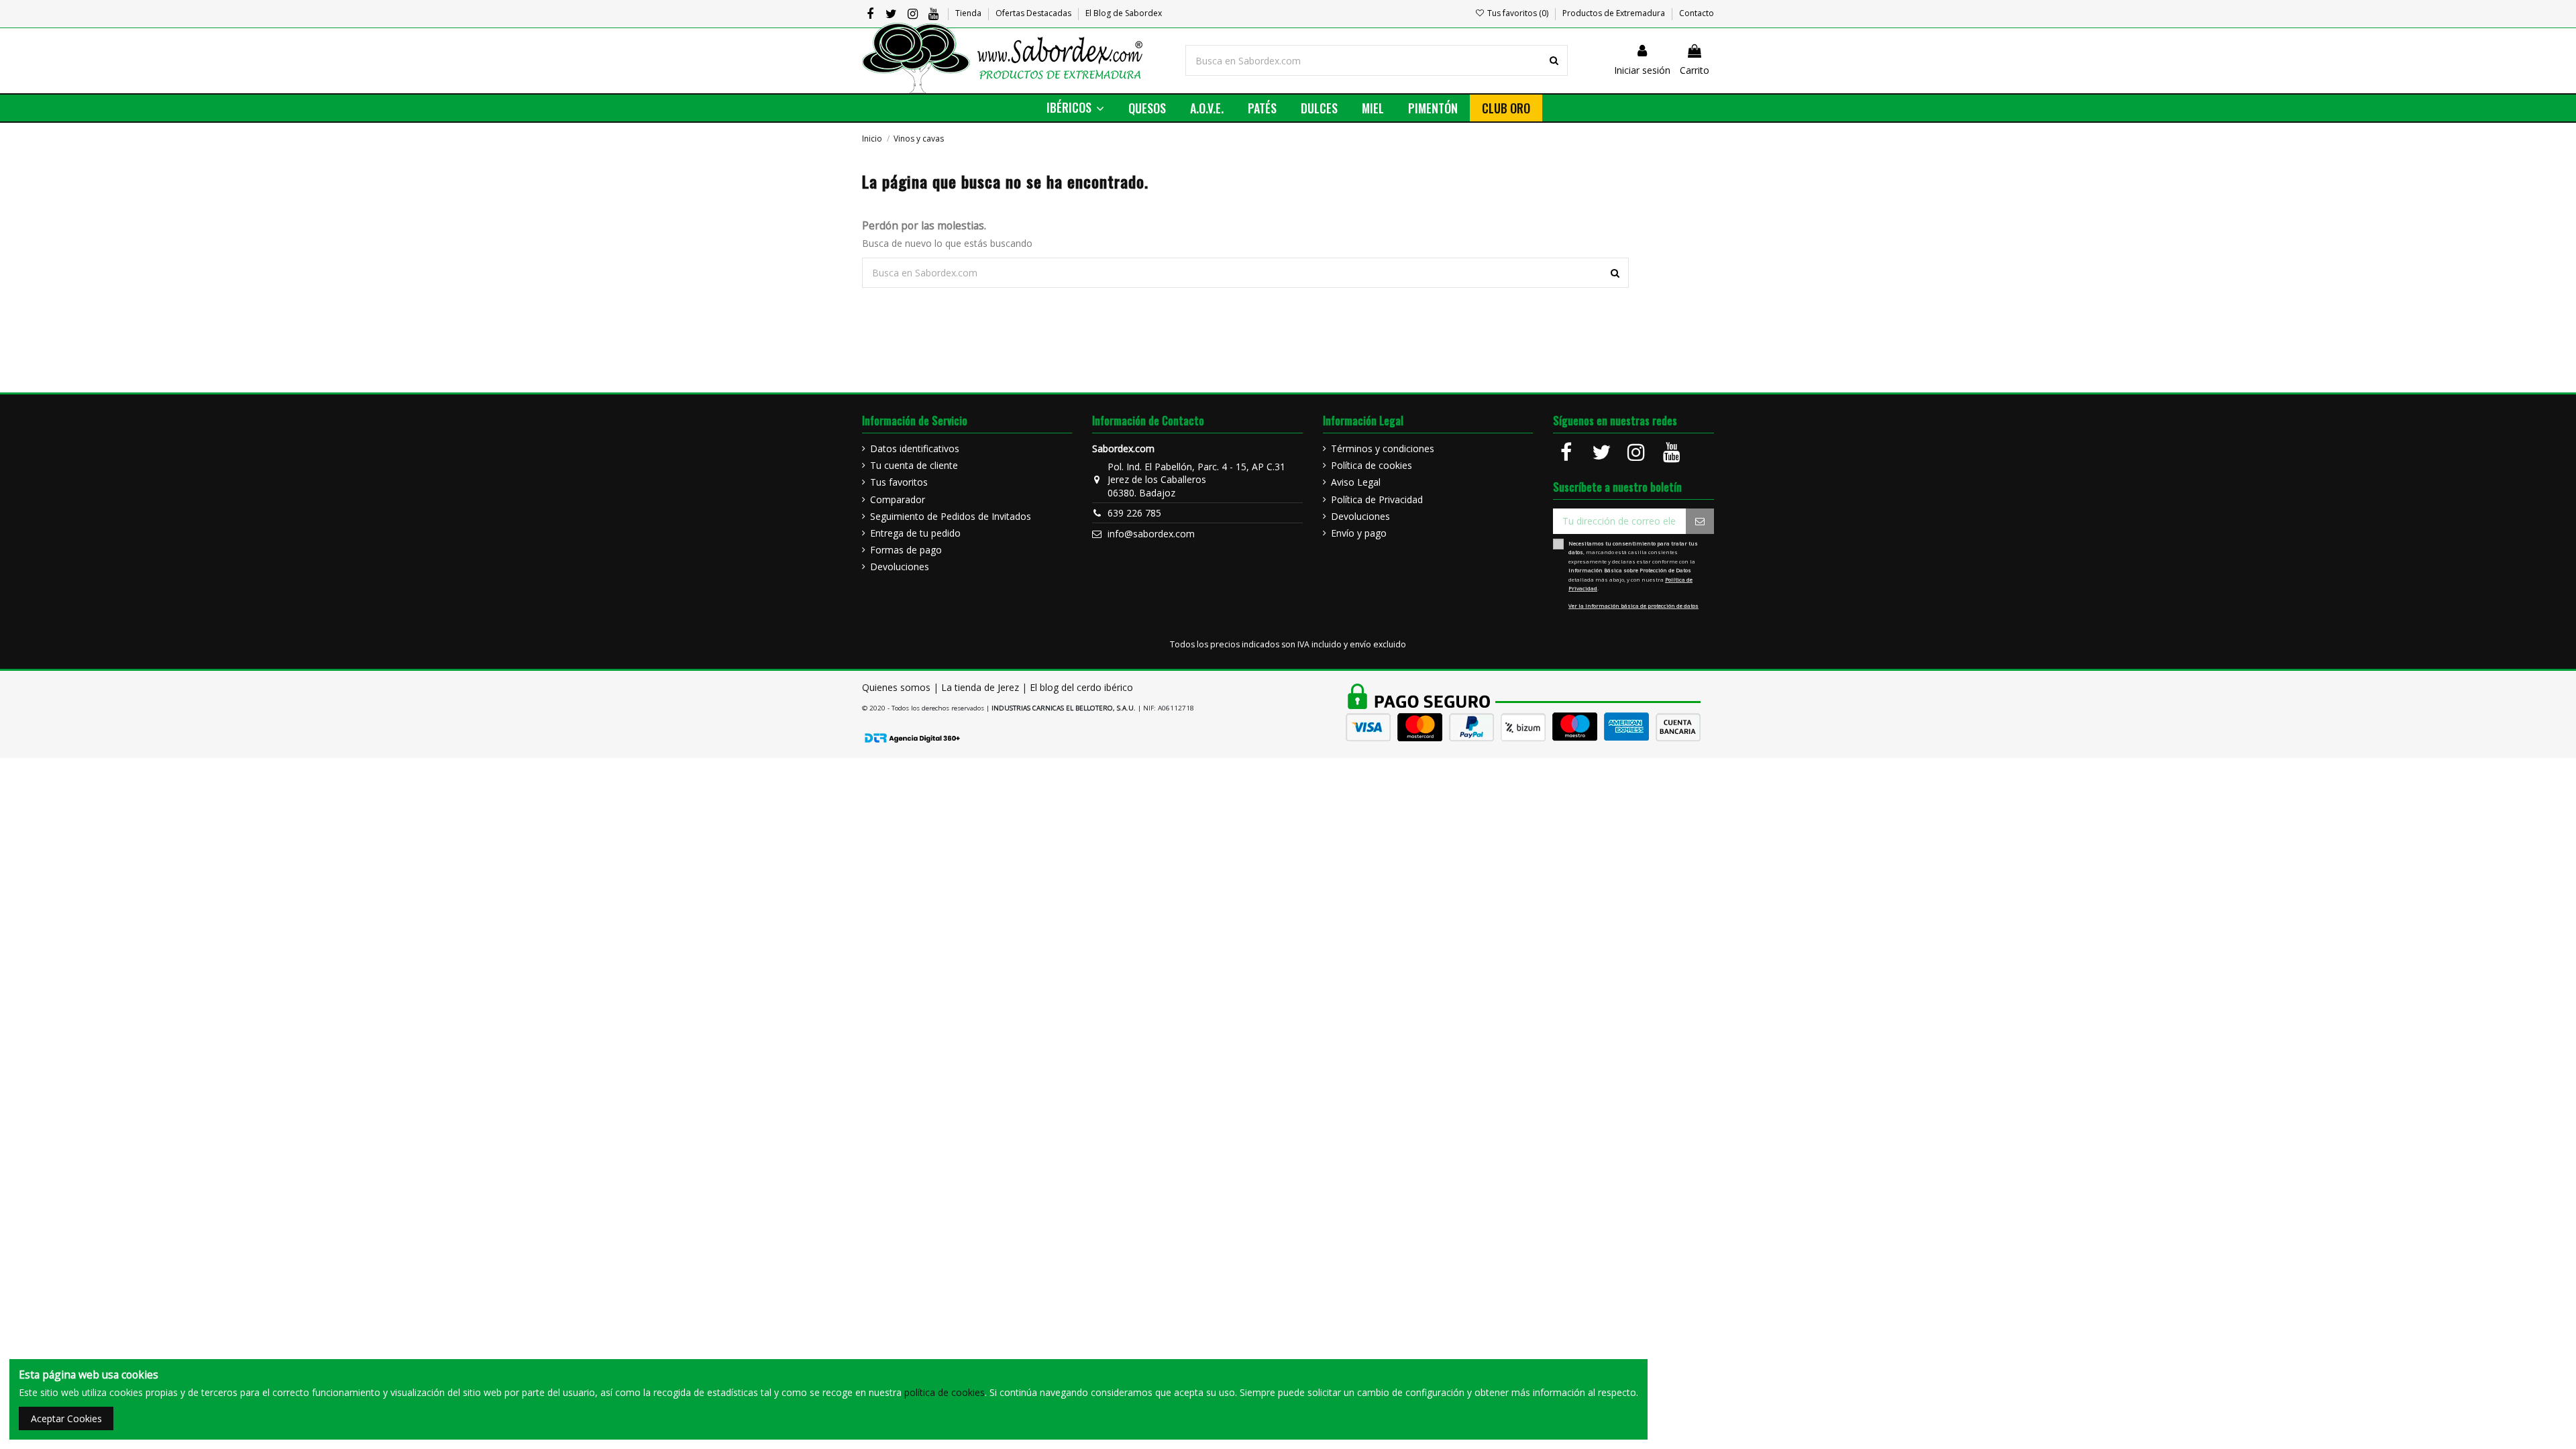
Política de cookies (1372, 465)
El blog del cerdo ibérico (1081, 687)
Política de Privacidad (1377, 499)
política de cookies (945, 1392)
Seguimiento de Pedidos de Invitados (951, 516)
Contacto (1697, 13)
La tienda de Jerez (980, 687)
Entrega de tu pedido (915, 533)
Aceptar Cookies (66, 1418)
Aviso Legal (1356, 482)
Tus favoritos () (1518, 13)
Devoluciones (900, 567)
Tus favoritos (899, 482)
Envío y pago (1359, 533)
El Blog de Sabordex (1124, 13)
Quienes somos (896, 687)
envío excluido (1378, 644)
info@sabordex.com (1151, 534)
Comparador (898, 499)
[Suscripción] (1700, 521)
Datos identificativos (915, 448)
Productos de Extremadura (1615, 13)
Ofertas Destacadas (1034, 13)
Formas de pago (906, 550)
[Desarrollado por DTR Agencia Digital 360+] (912, 737)
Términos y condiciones (1383, 448)
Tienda (969, 13)
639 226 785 (1134, 513)
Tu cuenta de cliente (914, 465)
